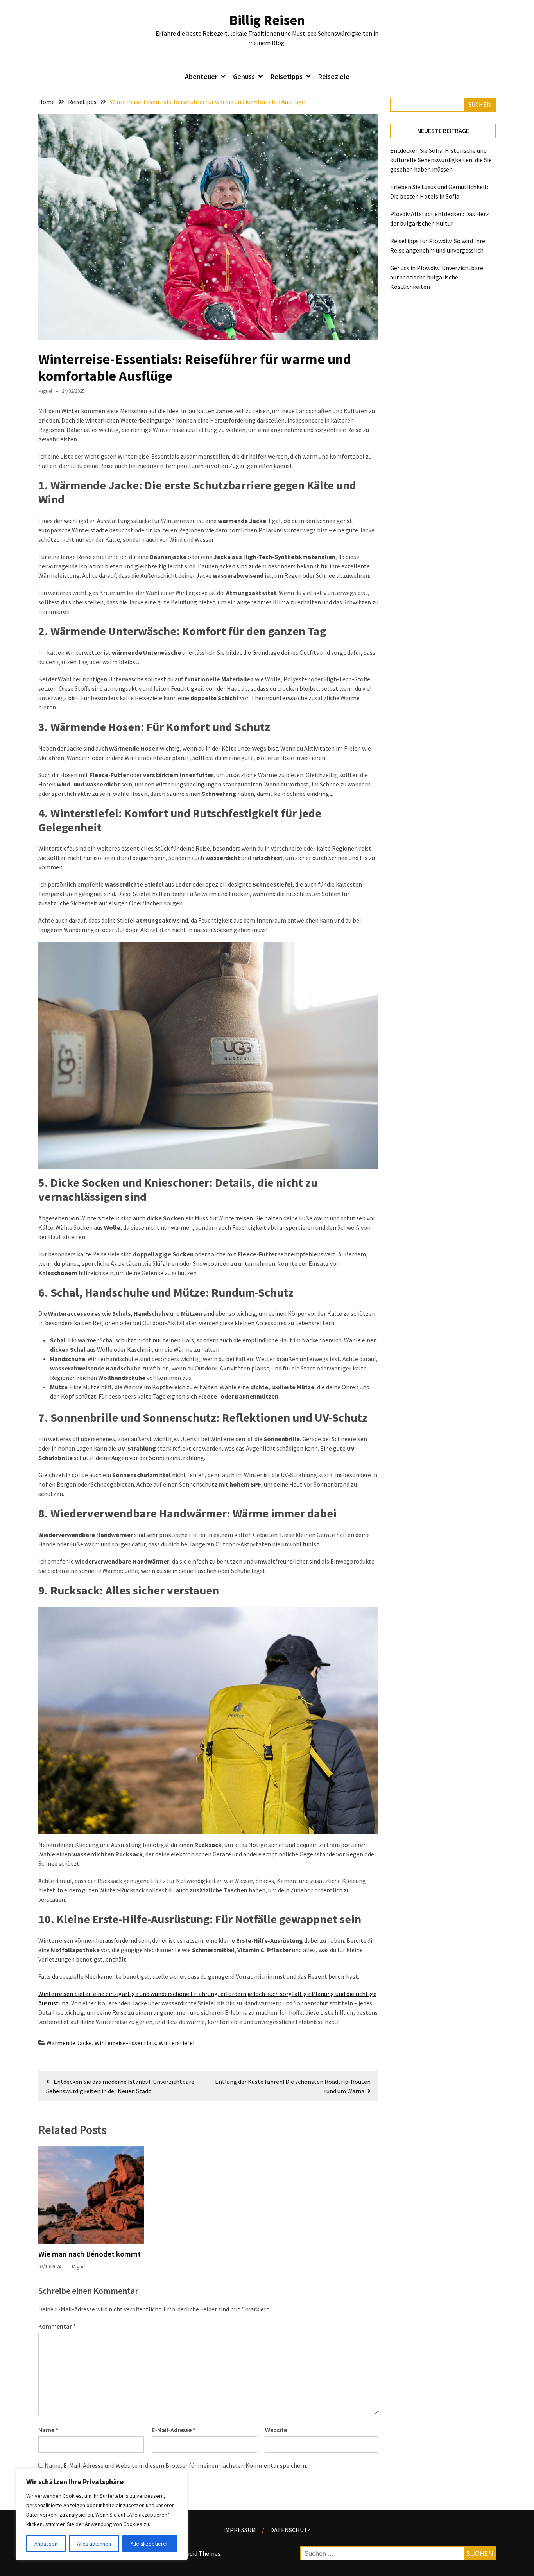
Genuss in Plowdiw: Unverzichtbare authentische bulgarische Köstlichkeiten (437, 277)
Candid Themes (200, 2553)
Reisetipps (287, 76)
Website (276, 2430)
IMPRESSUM (240, 2530)
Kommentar (57, 2326)
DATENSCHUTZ (290, 2530)
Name (48, 2430)
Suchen (480, 104)
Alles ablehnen (94, 2544)
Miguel (45, 391)
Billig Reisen (267, 20)
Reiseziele (334, 76)
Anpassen (46, 2544)
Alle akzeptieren (150, 2544)
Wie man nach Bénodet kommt (90, 2254)
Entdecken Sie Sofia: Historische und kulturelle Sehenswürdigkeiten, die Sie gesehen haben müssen (441, 160)
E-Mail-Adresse (174, 2430)
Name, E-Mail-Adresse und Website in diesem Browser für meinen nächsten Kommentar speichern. (176, 2465)
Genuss (244, 76)
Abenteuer (201, 76)
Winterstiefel (177, 2043)
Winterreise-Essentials (125, 2043)
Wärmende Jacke (69, 2043)
